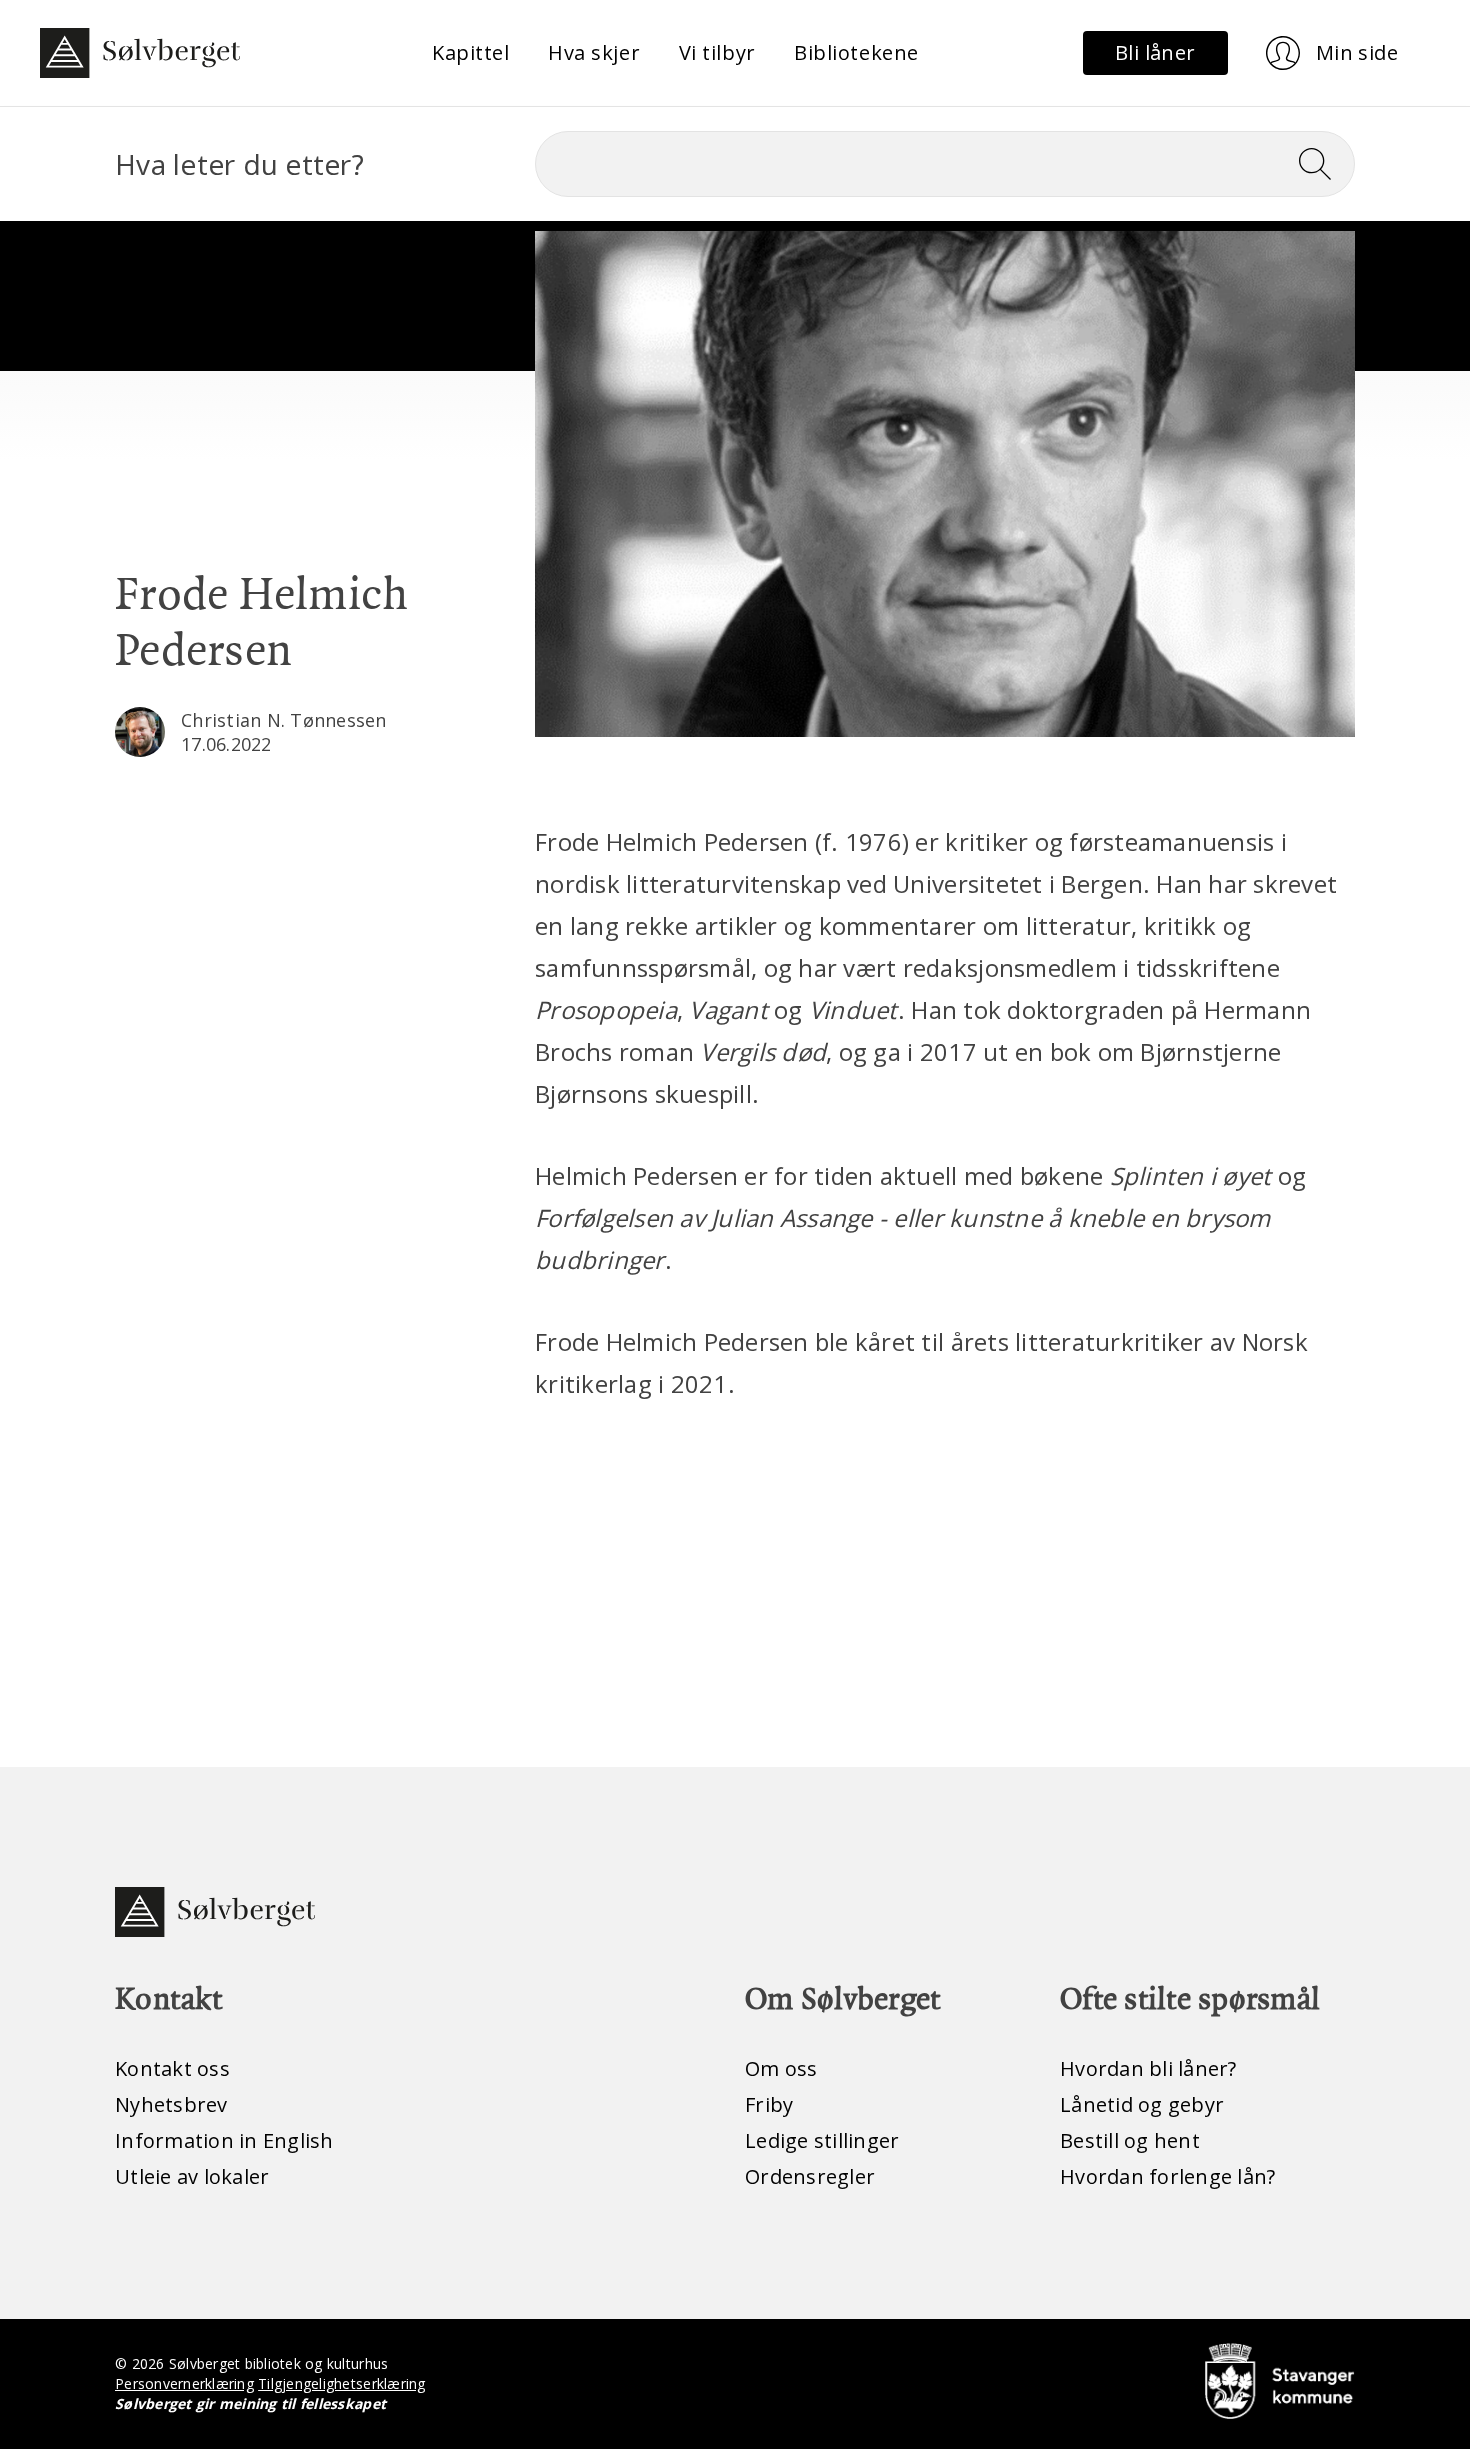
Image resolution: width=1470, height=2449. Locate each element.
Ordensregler (810, 2176)
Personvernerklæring (184, 2383)
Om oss (781, 2068)
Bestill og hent (1130, 2140)
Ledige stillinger (822, 2140)
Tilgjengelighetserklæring (341, 2383)
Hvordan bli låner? (1148, 2068)
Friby (769, 2104)
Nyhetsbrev (171, 2104)
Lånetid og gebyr (1142, 2104)
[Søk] (1323, 164)
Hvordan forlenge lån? (1167, 2176)
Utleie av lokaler (192, 2176)
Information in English (224, 2140)
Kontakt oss (172, 2068)
